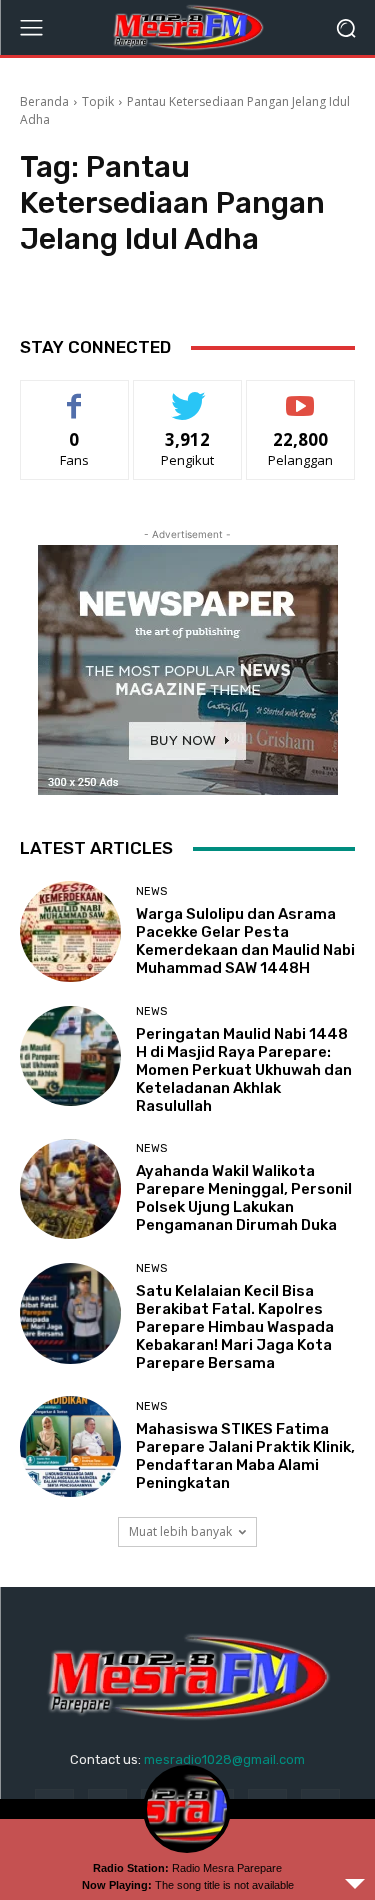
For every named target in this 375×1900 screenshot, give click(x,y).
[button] (345, 27)
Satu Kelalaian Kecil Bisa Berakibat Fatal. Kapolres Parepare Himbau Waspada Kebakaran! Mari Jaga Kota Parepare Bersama (235, 1327)
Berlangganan (301, 395)
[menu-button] (31, 28)
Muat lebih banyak (180, 1531)
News (151, 891)
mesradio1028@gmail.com (224, 1759)
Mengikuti (187, 395)
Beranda (44, 101)
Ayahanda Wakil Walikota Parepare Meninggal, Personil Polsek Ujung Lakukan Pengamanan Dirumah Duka (244, 1198)
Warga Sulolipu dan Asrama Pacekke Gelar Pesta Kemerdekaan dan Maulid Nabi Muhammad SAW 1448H (245, 941)
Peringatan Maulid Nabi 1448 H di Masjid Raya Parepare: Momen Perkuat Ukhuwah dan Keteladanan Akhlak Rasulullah (244, 1070)
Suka (74, 395)
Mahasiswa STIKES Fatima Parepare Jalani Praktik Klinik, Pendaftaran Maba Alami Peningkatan (245, 1456)
